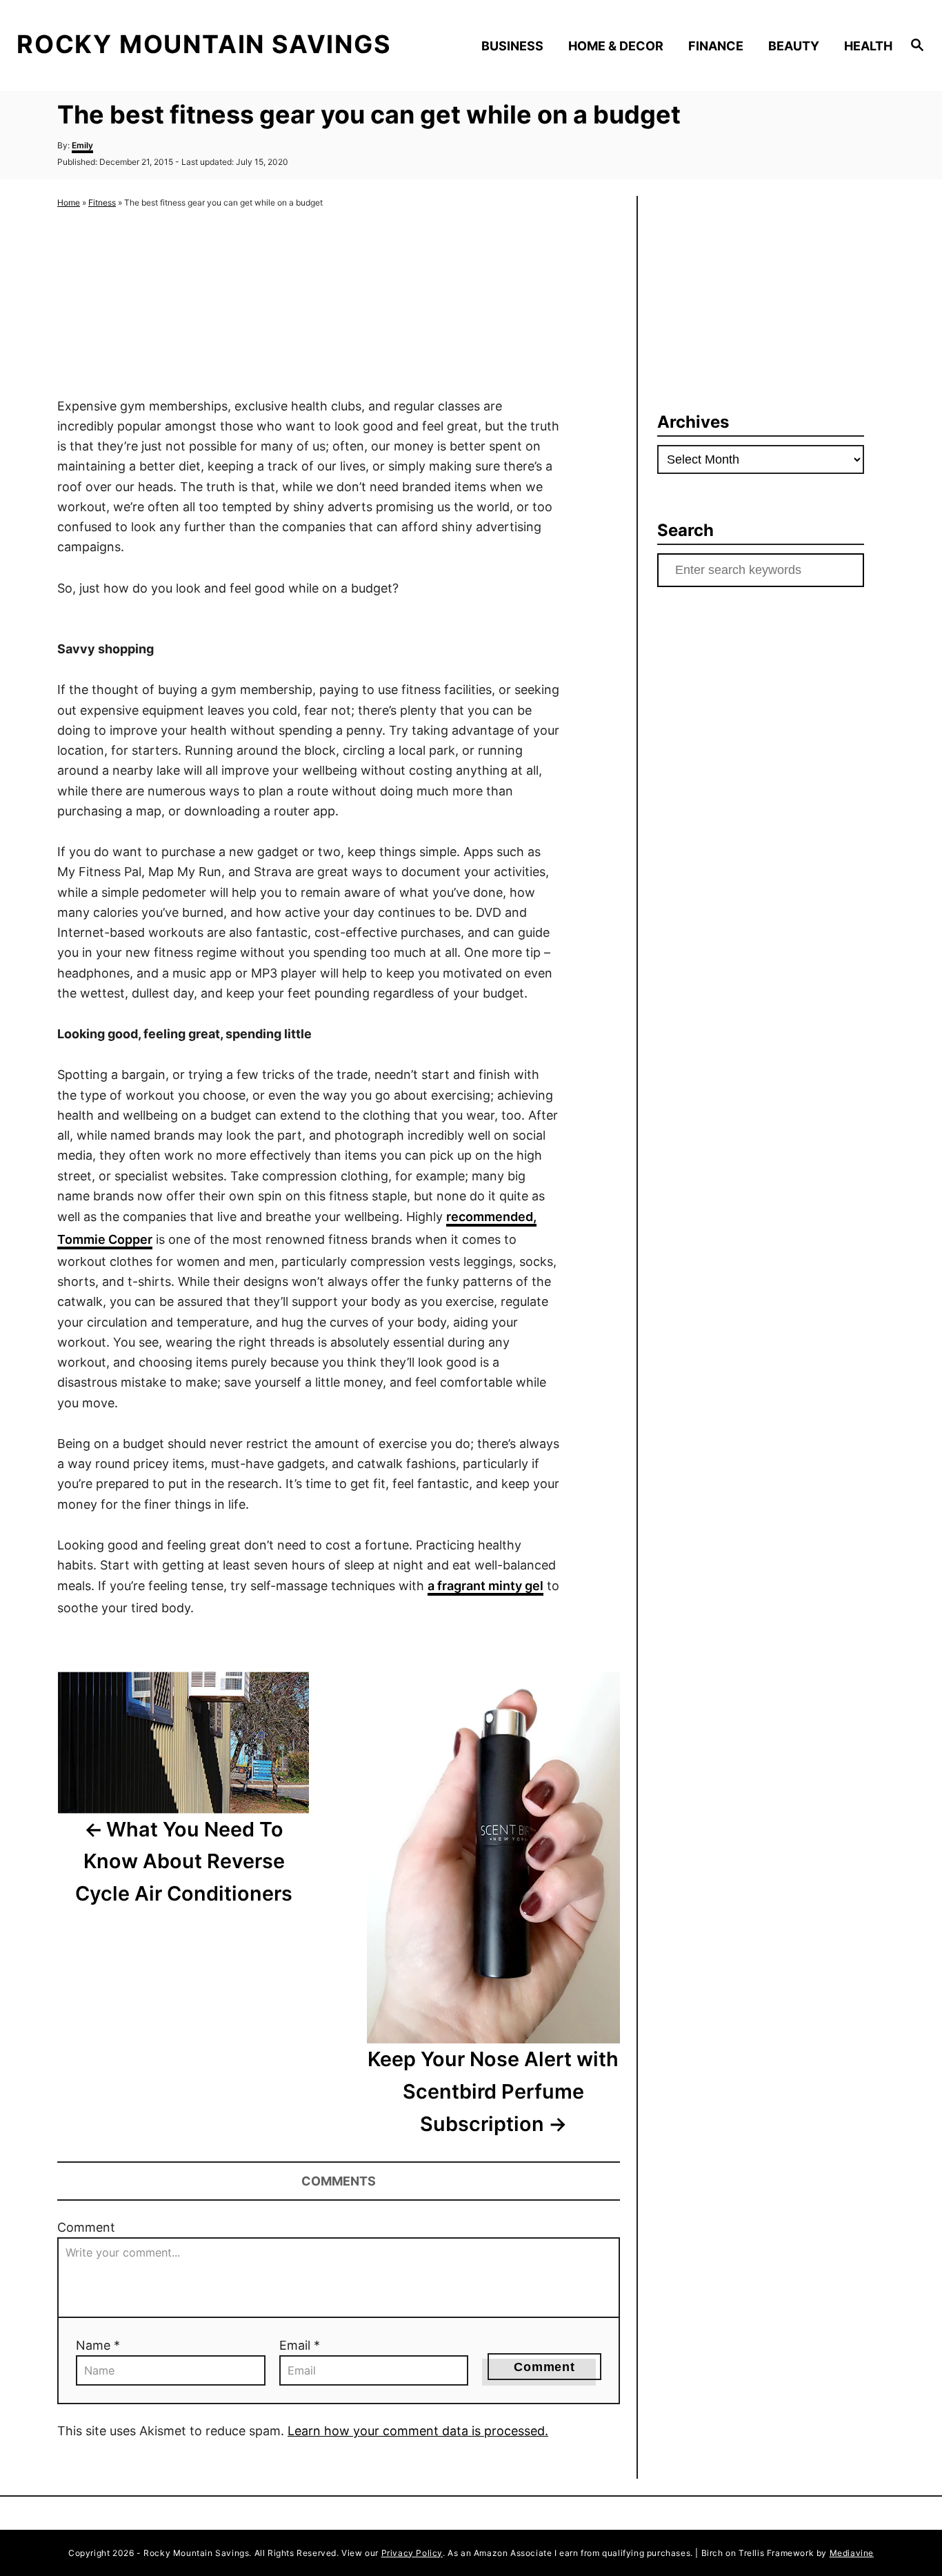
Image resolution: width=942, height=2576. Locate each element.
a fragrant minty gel (485, 1586)
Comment (86, 2227)
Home (69, 202)
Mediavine (852, 2553)
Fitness (102, 202)
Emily (82, 145)
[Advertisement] (308, 304)
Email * (300, 2345)
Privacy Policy (412, 2553)
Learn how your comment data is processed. (418, 2431)
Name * (98, 2345)
